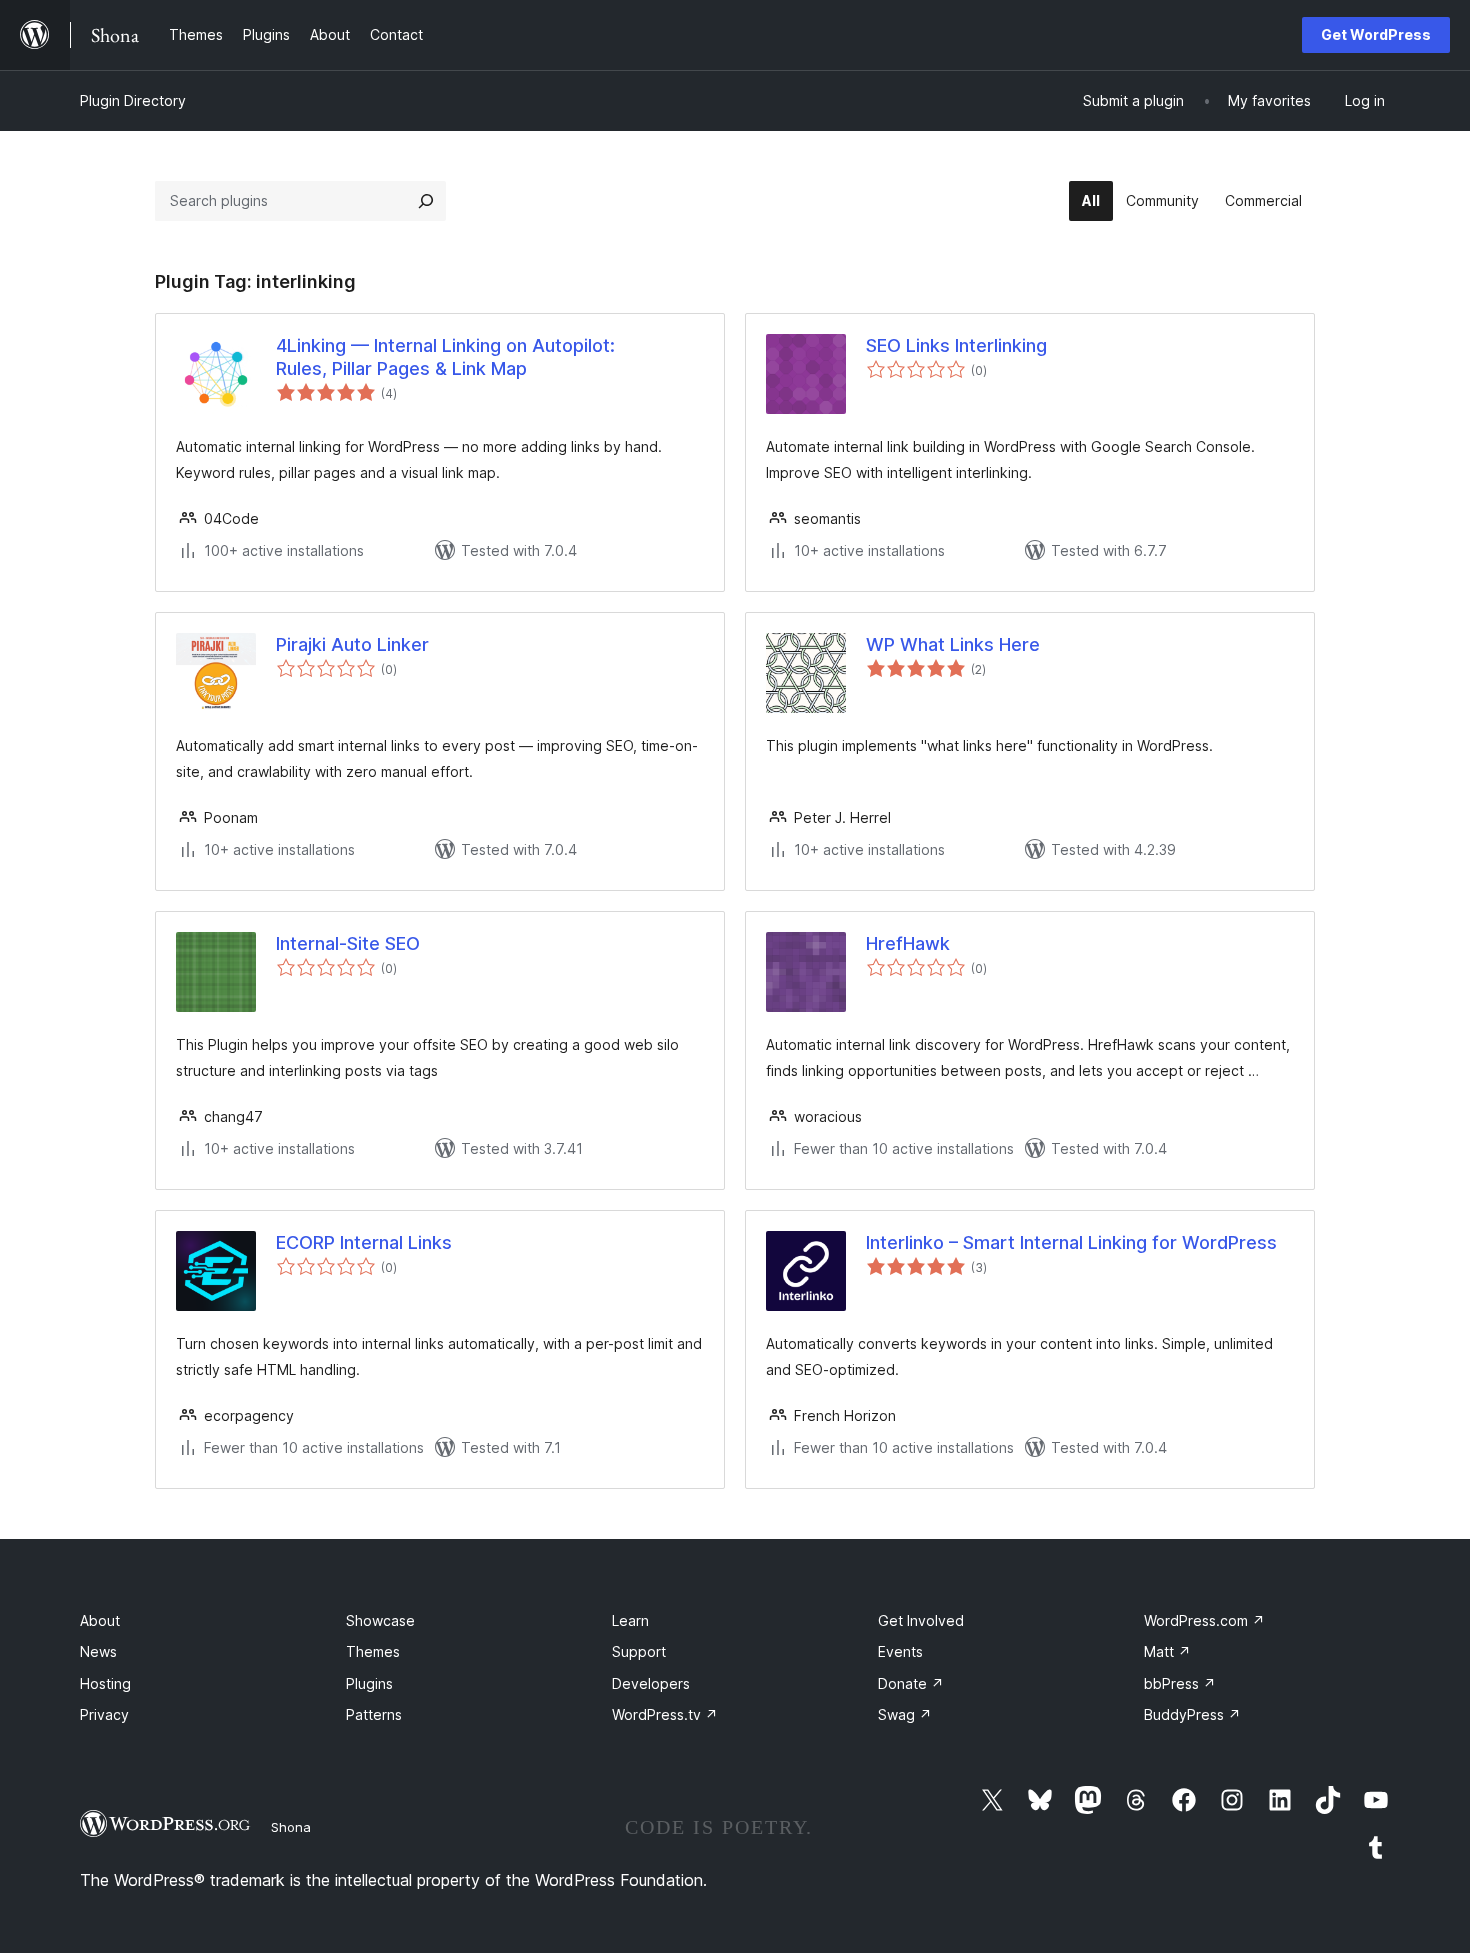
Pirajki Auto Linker (352, 644)
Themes (373, 1651)
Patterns (374, 1714)
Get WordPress (1376, 34)
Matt (1167, 1651)
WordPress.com (1204, 1620)
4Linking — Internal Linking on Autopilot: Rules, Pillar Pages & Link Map (445, 357)
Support (639, 1651)
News (98, 1651)
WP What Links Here (953, 644)
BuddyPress (1192, 1714)
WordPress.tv (665, 1714)
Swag (905, 1714)
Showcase (380, 1620)
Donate (911, 1683)
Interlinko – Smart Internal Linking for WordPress (1071, 1242)
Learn (630, 1620)
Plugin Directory (133, 100)
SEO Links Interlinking (956, 345)
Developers (651, 1683)
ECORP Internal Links (364, 1242)
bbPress (1180, 1683)
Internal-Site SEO (348, 943)
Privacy (104, 1714)
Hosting (105, 1683)
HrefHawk (908, 943)
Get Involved (921, 1620)
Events (900, 1651)
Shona (291, 1827)
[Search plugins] (426, 201)
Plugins (369, 1683)
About (100, 1620)
